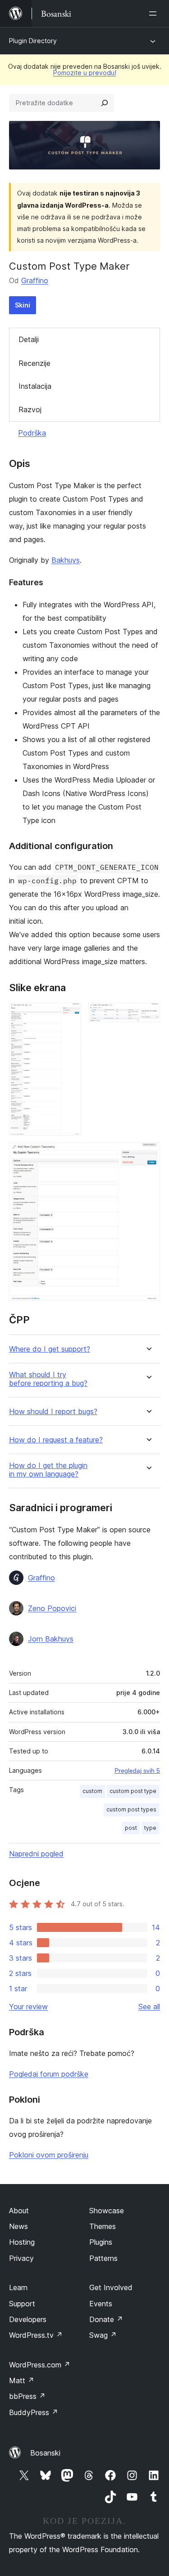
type (150, 1828)
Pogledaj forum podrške (49, 2074)
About (19, 2211)
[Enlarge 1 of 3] (69, 1015)
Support (22, 2304)
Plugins (101, 2242)
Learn (18, 2287)
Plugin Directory (33, 41)
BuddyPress (34, 2412)
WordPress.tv (36, 2335)
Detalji (29, 339)
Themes (103, 2226)
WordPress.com (40, 2365)
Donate (106, 2319)
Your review (28, 2007)
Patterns (103, 2258)
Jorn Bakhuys (51, 1639)
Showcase (107, 2211)
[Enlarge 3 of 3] (148, 1155)
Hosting (22, 2242)
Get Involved (111, 2287)
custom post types (131, 1809)
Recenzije (34, 363)
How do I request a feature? (56, 1440)
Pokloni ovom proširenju (49, 2155)
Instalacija (35, 386)
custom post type (133, 1791)
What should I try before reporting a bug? (48, 1379)
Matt (22, 2380)
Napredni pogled (36, 1854)
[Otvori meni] (155, 13)
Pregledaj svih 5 (137, 1771)
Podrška (32, 433)
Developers (28, 2319)
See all (149, 2007)
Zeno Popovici (52, 1608)
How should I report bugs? (53, 1412)
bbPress (27, 2396)
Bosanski (45, 2453)
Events (101, 2304)
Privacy (21, 2258)
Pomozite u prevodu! (85, 73)
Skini (23, 305)
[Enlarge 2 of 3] (148, 1015)
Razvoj (30, 409)
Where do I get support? (50, 1349)
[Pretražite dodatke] (105, 103)
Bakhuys (66, 560)
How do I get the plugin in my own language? (48, 1470)
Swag (103, 2335)
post (131, 1828)
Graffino (35, 280)
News (18, 2226)
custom (92, 1791)
